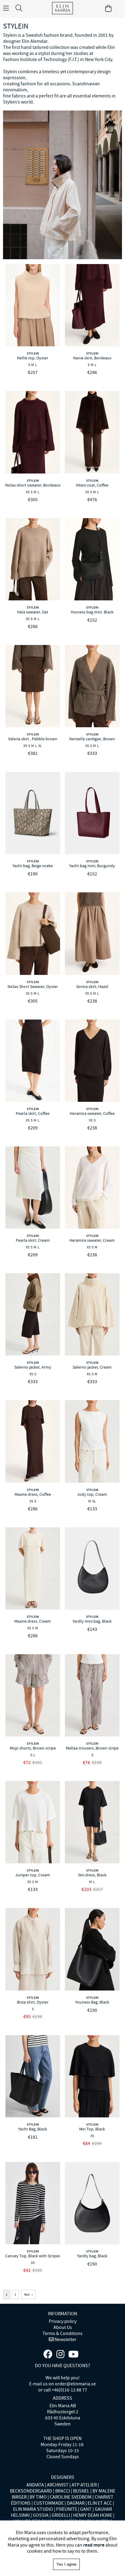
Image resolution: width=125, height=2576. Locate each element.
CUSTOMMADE (49, 2503)
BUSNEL (81, 2491)
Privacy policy (63, 2321)
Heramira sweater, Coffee (92, 1113)
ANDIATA (35, 2485)
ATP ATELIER (84, 2485)
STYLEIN (33, 353)
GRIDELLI (61, 2515)
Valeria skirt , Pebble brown (33, 739)
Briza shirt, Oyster (33, 2002)
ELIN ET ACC (100, 2503)
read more (94, 2545)
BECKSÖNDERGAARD (31, 2491)
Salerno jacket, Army (33, 1367)
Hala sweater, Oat (33, 612)
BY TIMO (38, 2497)
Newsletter (65, 2340)
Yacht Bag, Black (33, 2129)
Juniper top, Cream (33, 1875)
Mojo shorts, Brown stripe (33, 1748)
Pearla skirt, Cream (33, 1240)
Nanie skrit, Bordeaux (92, 358)
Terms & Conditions (62, 2333)
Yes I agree (66, 2564)
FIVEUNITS (67, 2509)
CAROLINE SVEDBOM (71, 2497)
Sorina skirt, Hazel (92, 986)
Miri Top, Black (92, 2129)
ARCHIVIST (58, 2485)
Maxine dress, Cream (33, 1621)
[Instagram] (60, 2354)
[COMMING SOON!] (73, 2354)
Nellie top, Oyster (33, 358)
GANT (86, 2509)
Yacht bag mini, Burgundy (92, 866)
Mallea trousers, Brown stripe (92, 1748)
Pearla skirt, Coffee (33, 1113)
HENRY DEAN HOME (93, 2515)
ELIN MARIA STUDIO (33, 2509)
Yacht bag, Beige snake (33, 866)
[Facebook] (48, 2354)
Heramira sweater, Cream (92, 1240)
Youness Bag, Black (92, 2002)
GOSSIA (41, 2515)
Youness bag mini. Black (92, 612)
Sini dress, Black (92, 1875)
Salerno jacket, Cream (92, 1367)
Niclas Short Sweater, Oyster (33, 986)
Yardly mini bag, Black (92, 1621)
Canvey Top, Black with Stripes (33, 2256)
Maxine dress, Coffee (33, 1494)
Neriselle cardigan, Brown (92, 739)
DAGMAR (76, 2503)
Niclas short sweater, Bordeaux (33, 485)
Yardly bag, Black (92, 2256)
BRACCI (63, 2491)
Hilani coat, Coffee (92, 485)
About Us (63, 2327)
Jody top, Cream (92, 1494)
